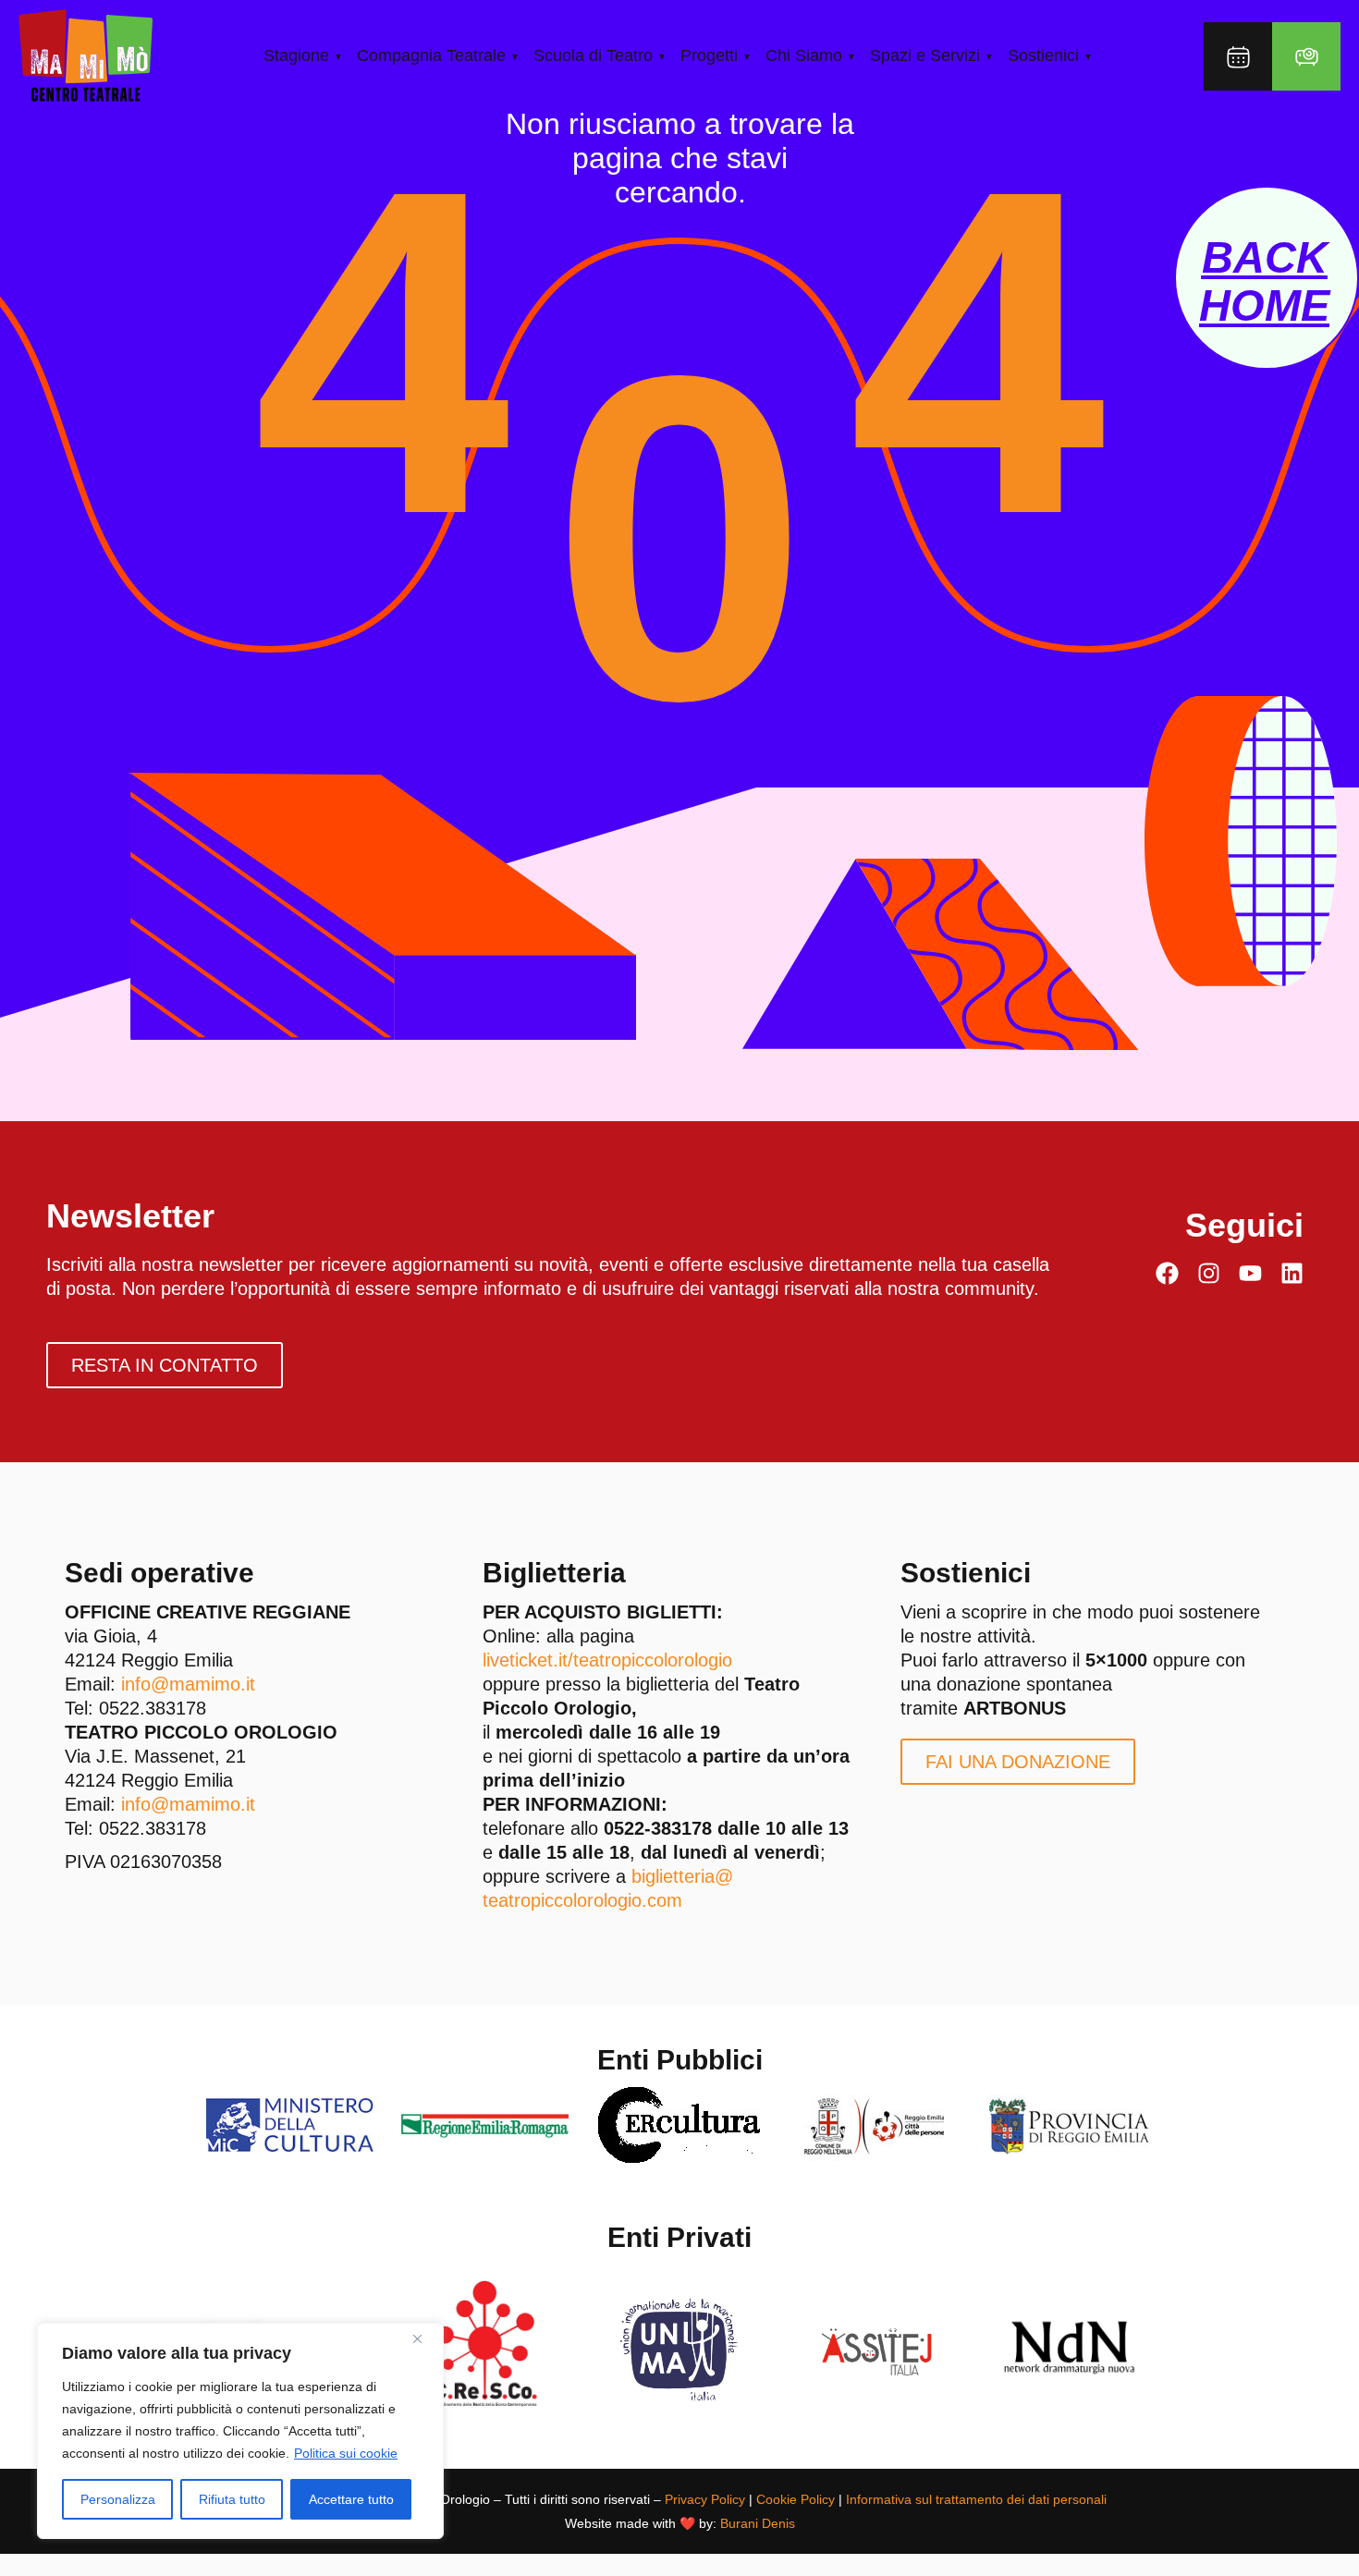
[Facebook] (1167, 1273)
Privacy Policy (705, 2499)
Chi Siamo (804, 55)
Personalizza (118, 2499)
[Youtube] (1250, 1273)
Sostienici (1043, 55)
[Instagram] (1209, 1273)
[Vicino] (424, 2338)
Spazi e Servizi (925, 55)
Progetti (709, 55)
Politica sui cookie (346, 2453)
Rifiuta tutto (232, 2499)
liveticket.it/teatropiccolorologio (607, 1660)
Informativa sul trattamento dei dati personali (976, 2499)
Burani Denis (758, 2523)
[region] (240, 2431)
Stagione (296, 55)
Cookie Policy (796, 2499)
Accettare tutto (351, 2499)
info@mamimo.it (188, 1684)
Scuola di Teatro (593, 55)
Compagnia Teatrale (431, 55)
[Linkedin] (1292, 1273)
